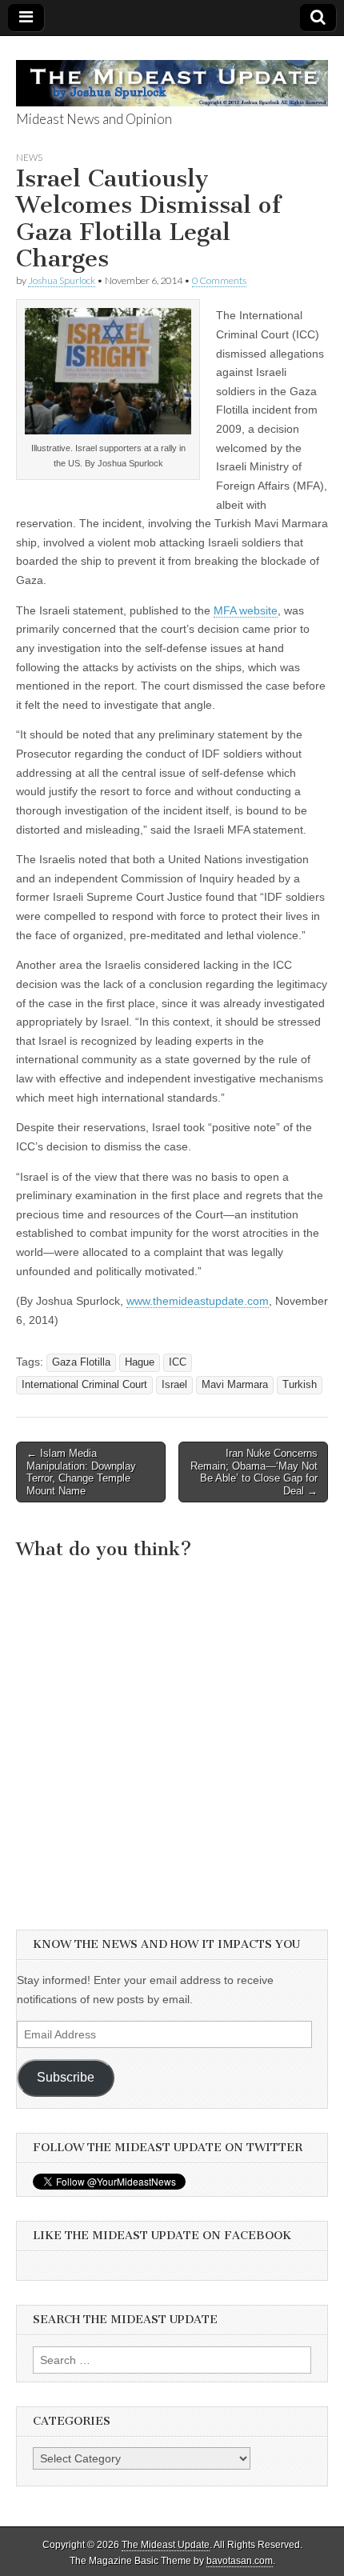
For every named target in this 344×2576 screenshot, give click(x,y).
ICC (178, 1362)
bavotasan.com (240, 2561)
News (29, 157)
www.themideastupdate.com (198, 1301)
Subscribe (66, 2077)
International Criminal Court (84, 1385)
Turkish (300, 1385)
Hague (140, 1362)
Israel (174, 1385)
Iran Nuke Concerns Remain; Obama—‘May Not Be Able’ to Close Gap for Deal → (254, 1472)
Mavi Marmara (235, 1385)
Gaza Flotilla (81, 1362)
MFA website (246, 610)
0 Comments (219, 280)
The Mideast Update (166, 2545)
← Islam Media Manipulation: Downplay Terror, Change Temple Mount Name (81, 1472)
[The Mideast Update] (172, 74)
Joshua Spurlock (62, 280)
